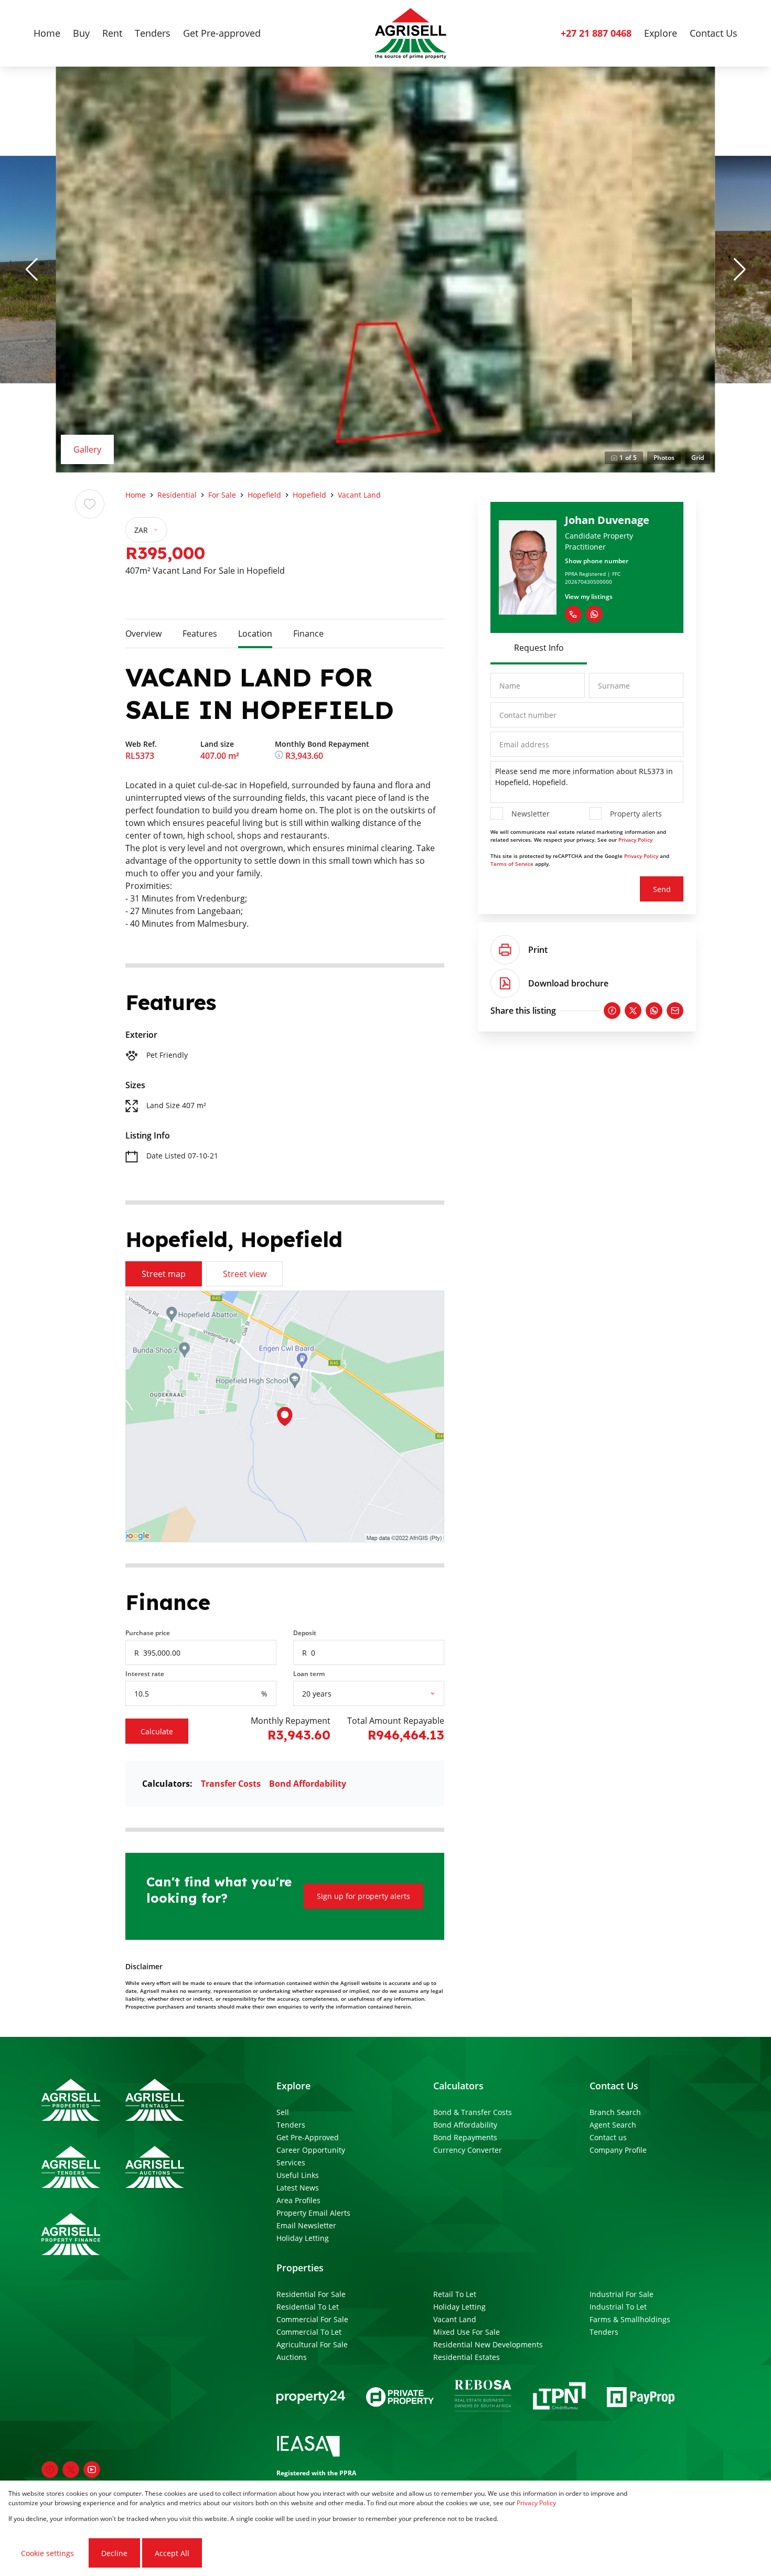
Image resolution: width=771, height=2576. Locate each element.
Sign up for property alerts (363, 1896)
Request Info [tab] (539, 648)
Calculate (157, 1731)
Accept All (172, 2553)
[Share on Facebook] (612, 1011)
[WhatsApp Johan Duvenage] (594, 614)
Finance (308, 634)
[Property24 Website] (311, 2397)
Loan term (309, 1674)
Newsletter (531, 814)
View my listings (589, 597)
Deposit (305, 1633)
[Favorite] (90, 504)
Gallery (87, 449)
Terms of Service (512, 864)
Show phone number (597, 561)
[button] (31, 270)
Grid (698, 458)
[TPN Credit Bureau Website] (559, 2397)
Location (255, 634)
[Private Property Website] (400, 2397)
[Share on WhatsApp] (654, 1011)
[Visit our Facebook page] (50, 2470)
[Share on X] (633, 1011)
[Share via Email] (675, 1011)
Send (662, 889)
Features (200, 634)
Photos (664, 458)
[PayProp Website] (641, 2397)
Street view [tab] (245, 1274)
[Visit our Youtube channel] (92, 2470)
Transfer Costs (231, 1784)
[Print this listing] (505, 950)
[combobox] (382, 1694)
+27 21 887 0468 (596, 33)
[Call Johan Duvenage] (573, 614)
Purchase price (148, 1633)
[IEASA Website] (308, 2448)
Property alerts (636, 814)
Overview (143, 634)
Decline (114, 2553)
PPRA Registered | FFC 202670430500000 (593, 578)
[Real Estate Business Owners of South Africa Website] (483, 2397)
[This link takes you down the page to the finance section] (280, 756)
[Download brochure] (505, 983)
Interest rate (145, 1674)
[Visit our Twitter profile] (71, 2470)
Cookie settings (47, 2553)
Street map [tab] (164, 1274)
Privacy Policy (635, 840)
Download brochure (568, 983)
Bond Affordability (308, 1784)
